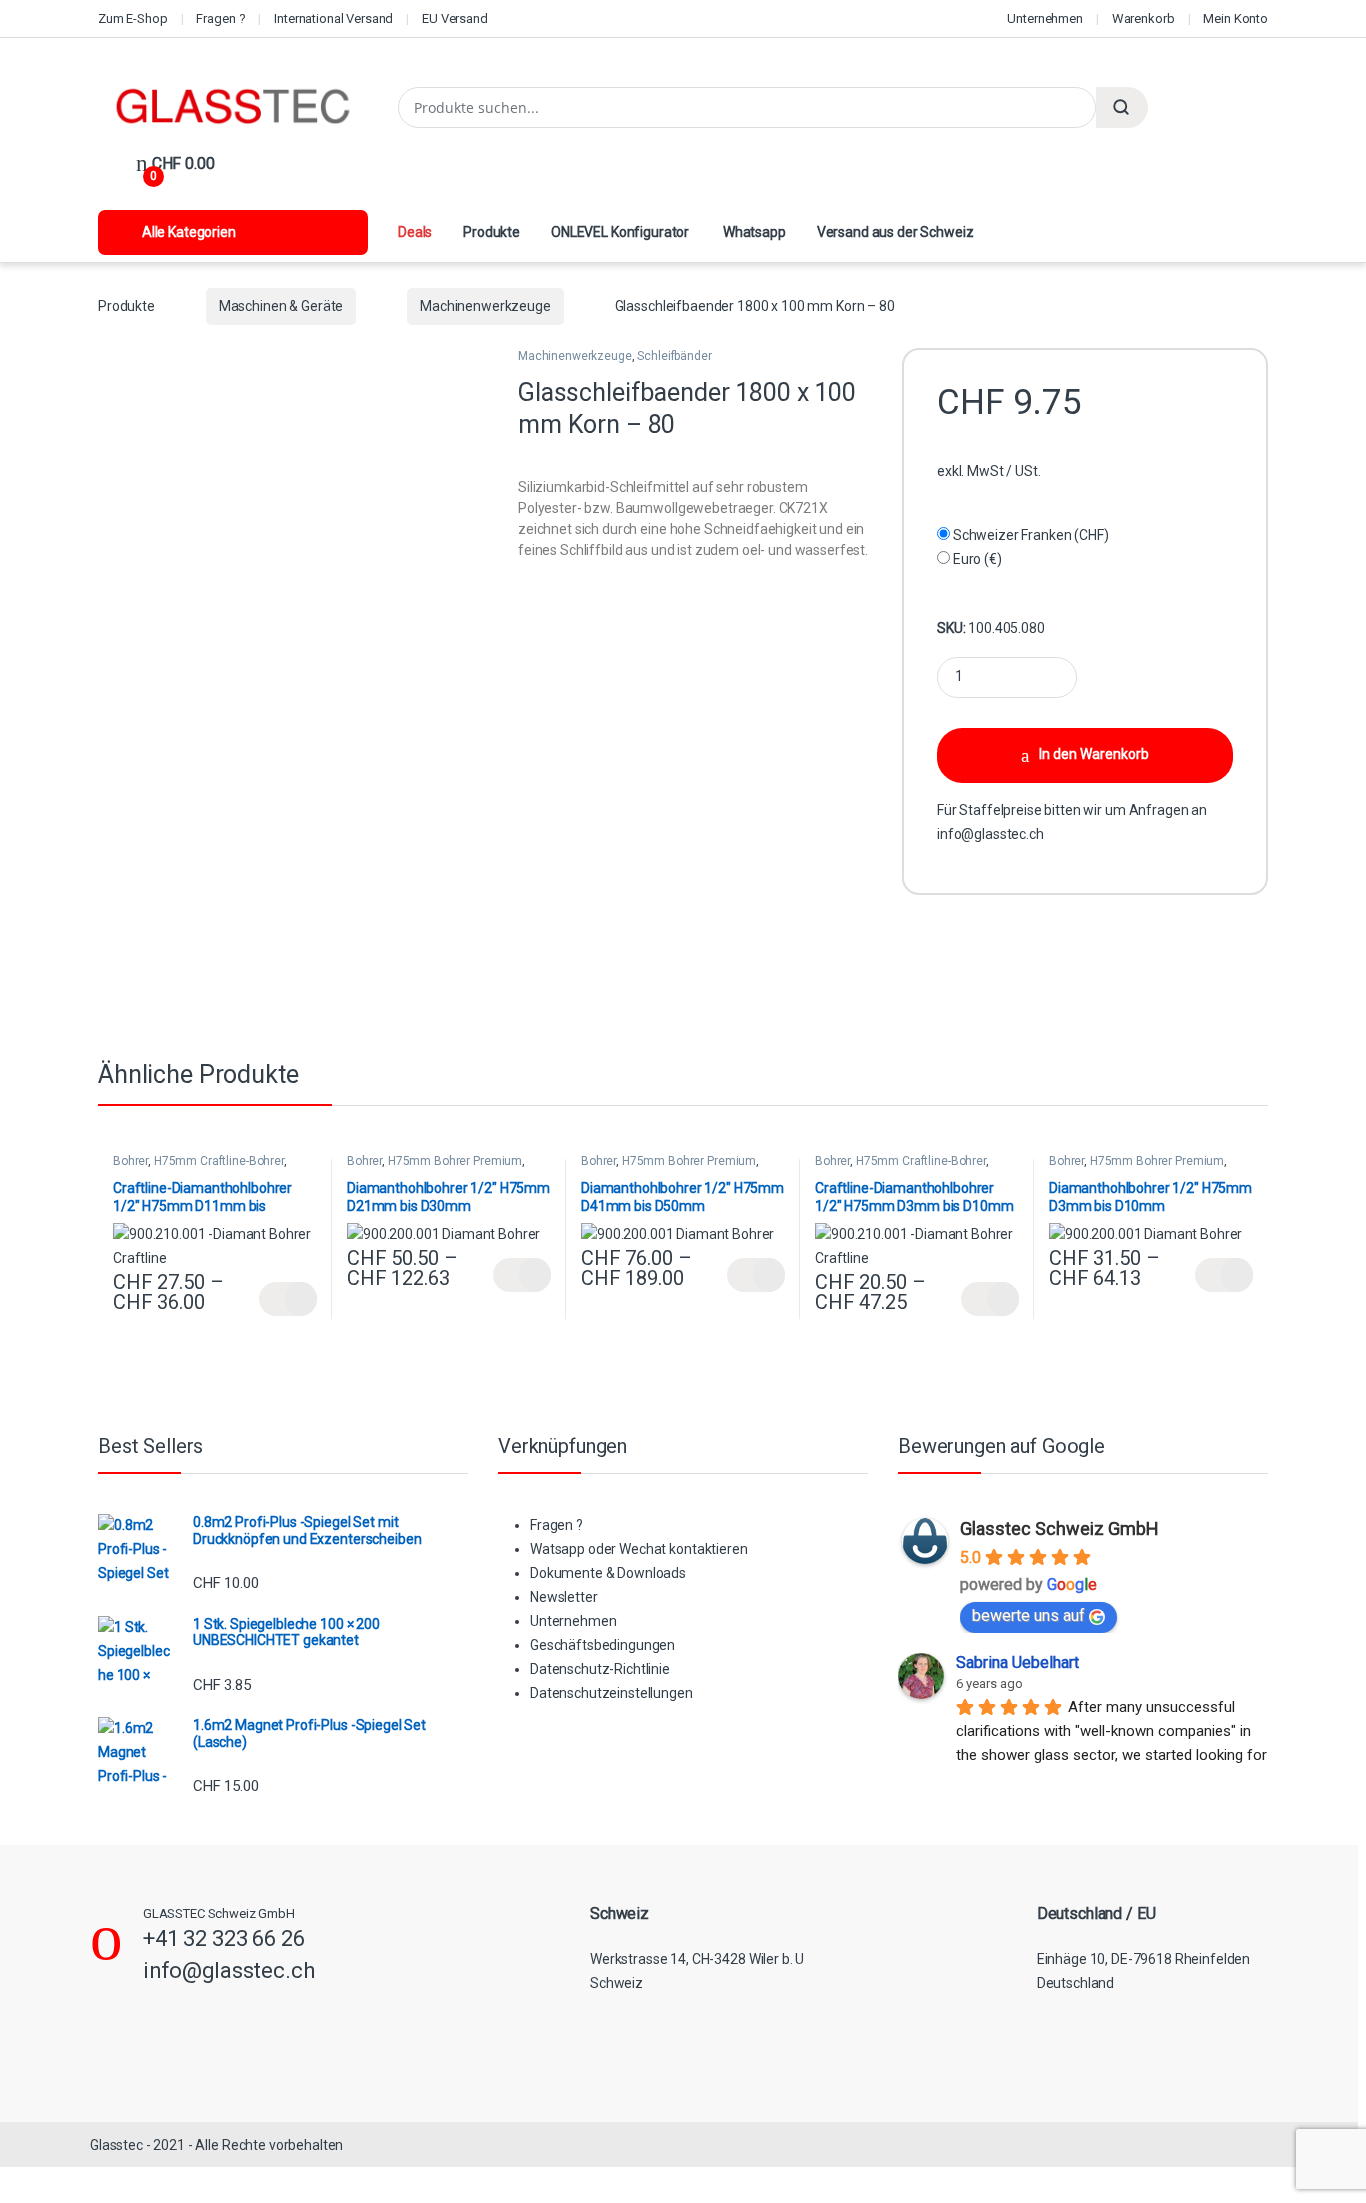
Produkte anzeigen (288, 1299)
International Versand (333, 18)
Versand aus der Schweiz (895, 232)
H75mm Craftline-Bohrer (219, 1161)
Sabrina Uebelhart (1017, 1662)
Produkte (491, 232)
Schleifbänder (674, 356)
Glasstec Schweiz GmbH (1059, 1528)
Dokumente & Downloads (608, 1573)
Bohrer (130, 1161)
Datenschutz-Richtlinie (600, 1669)
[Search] (1122, 107)
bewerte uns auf (1028, 1615)
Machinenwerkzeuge (485, 306)
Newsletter (564, 1597)
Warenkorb (1143, 18)
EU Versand (455, 18)
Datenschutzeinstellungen (611, 1693)
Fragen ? (220, 18)
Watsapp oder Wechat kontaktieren (639, 1549)
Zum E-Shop (133, 18)
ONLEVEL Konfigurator (620, 232)
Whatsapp (753, 232)
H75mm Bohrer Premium (455, 1161)
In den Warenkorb (1094, 754)
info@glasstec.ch (990, 834)
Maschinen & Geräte (281, 306)
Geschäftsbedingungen (602, 1645)
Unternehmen (1044, 18)
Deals (415, 232)
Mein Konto (1235, 18)
